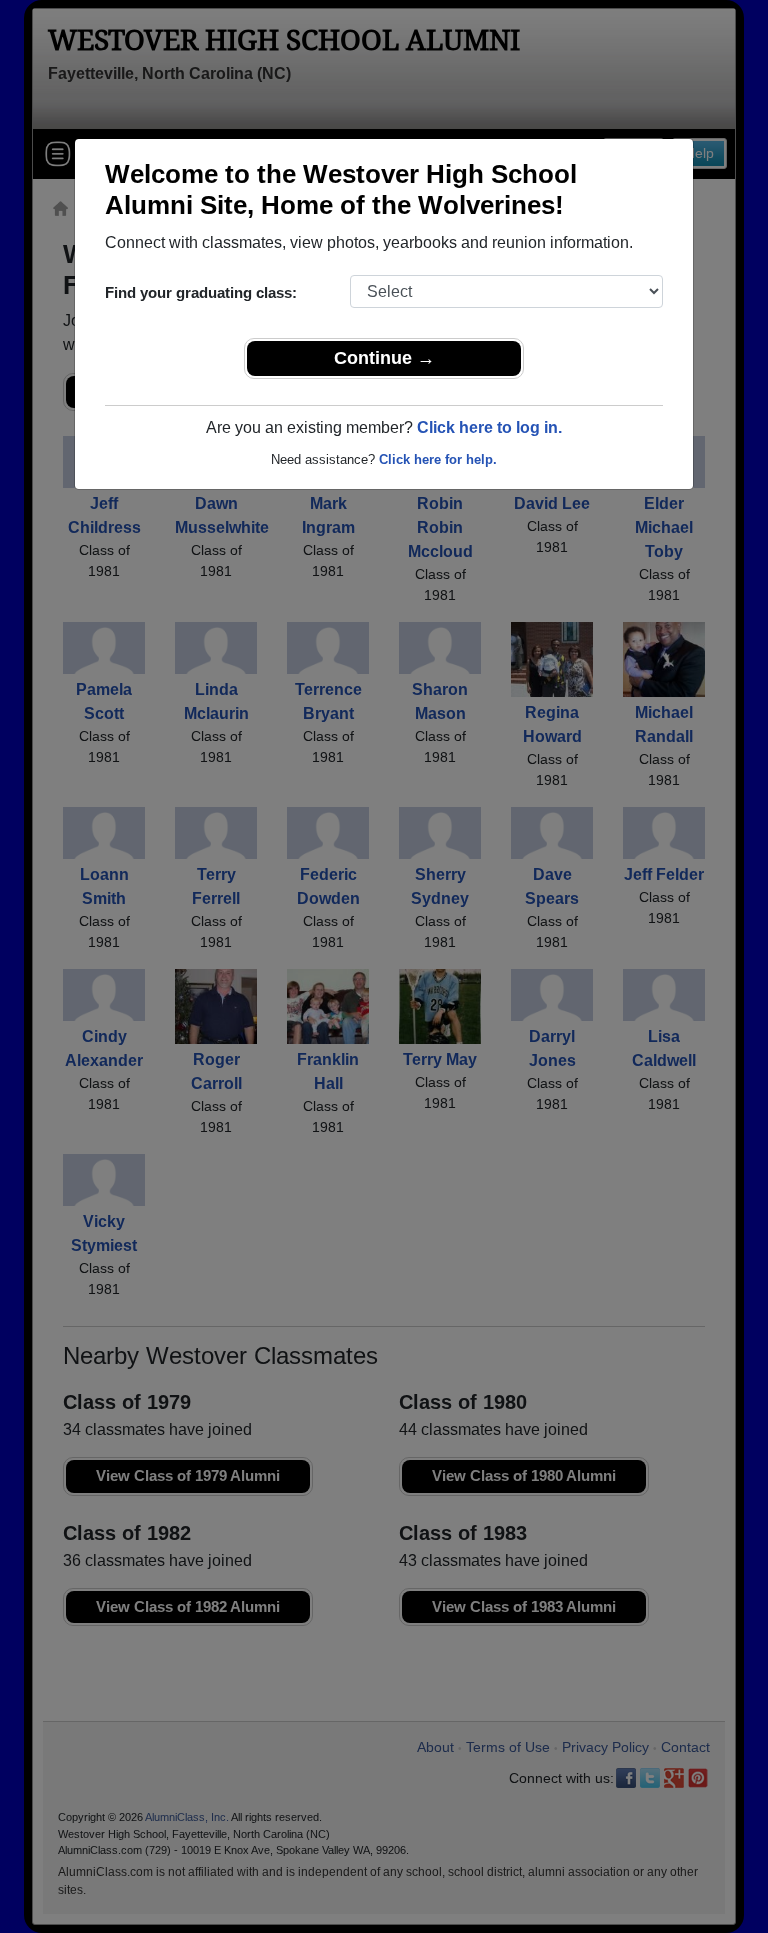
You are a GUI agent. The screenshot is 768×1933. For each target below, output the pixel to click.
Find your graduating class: (201, 292)
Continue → (384, 358)
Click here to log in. (489, 427)
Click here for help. (438, 459)
